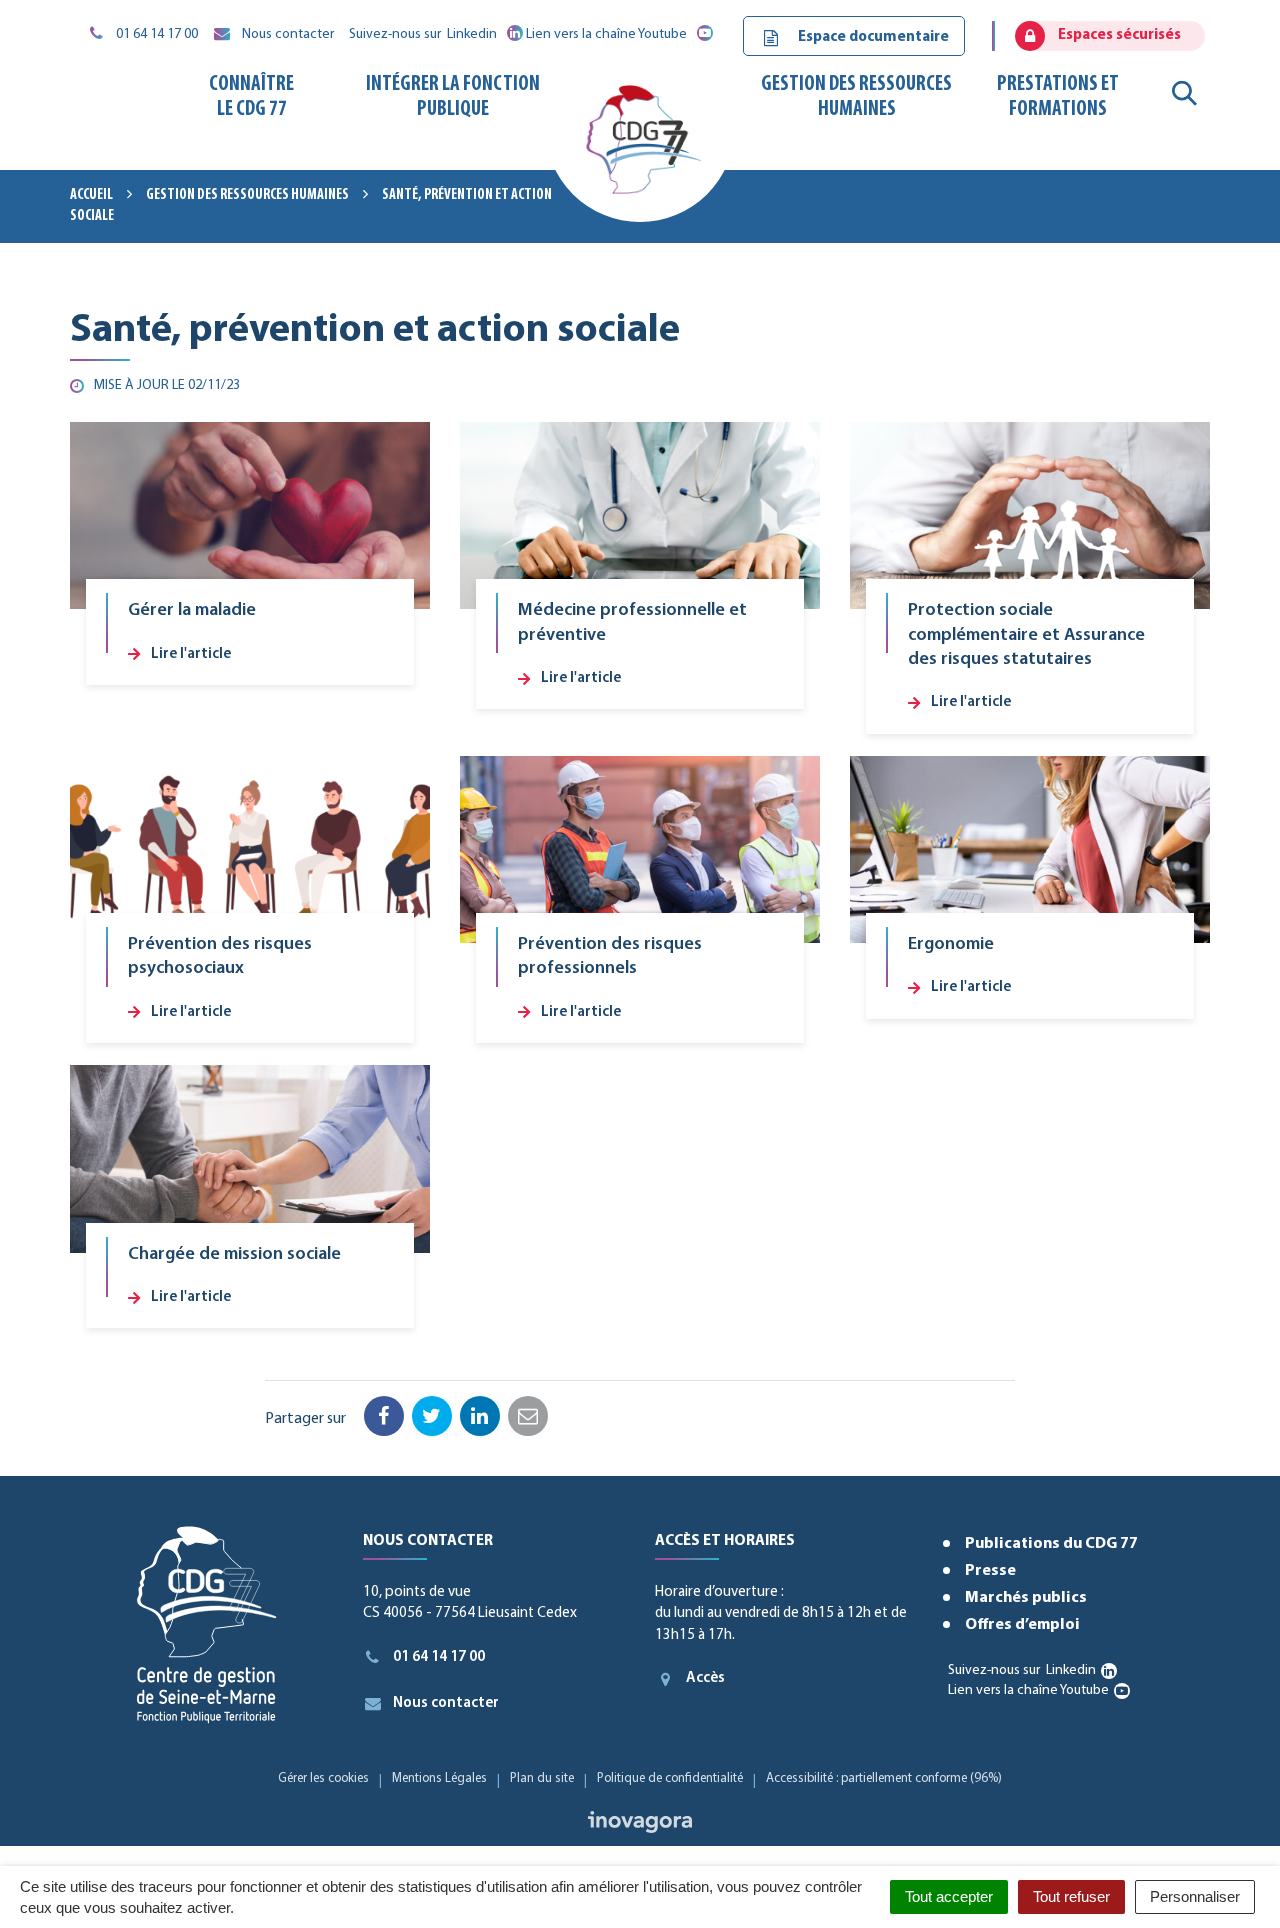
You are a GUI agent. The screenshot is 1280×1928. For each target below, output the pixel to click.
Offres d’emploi (1022, 1625)
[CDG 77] (639, 147)
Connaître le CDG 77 (251, 96)
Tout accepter (949, 1896)
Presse (990, 1571)
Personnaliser (1195, 1896)
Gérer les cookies (323, 1778)
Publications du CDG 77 (1051, 1544)
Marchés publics (1026, 1598)
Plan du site (542, 1778)
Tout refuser (1071, 1896)
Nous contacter (446, 1703)
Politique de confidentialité (670, 1778)
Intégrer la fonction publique (453, 96)
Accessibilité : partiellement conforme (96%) (884, 1778)
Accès (705, 1678)
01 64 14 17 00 (439, 1657)
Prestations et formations (1058, 96)
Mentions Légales (439, 1778)
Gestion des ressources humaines (856, 96)
